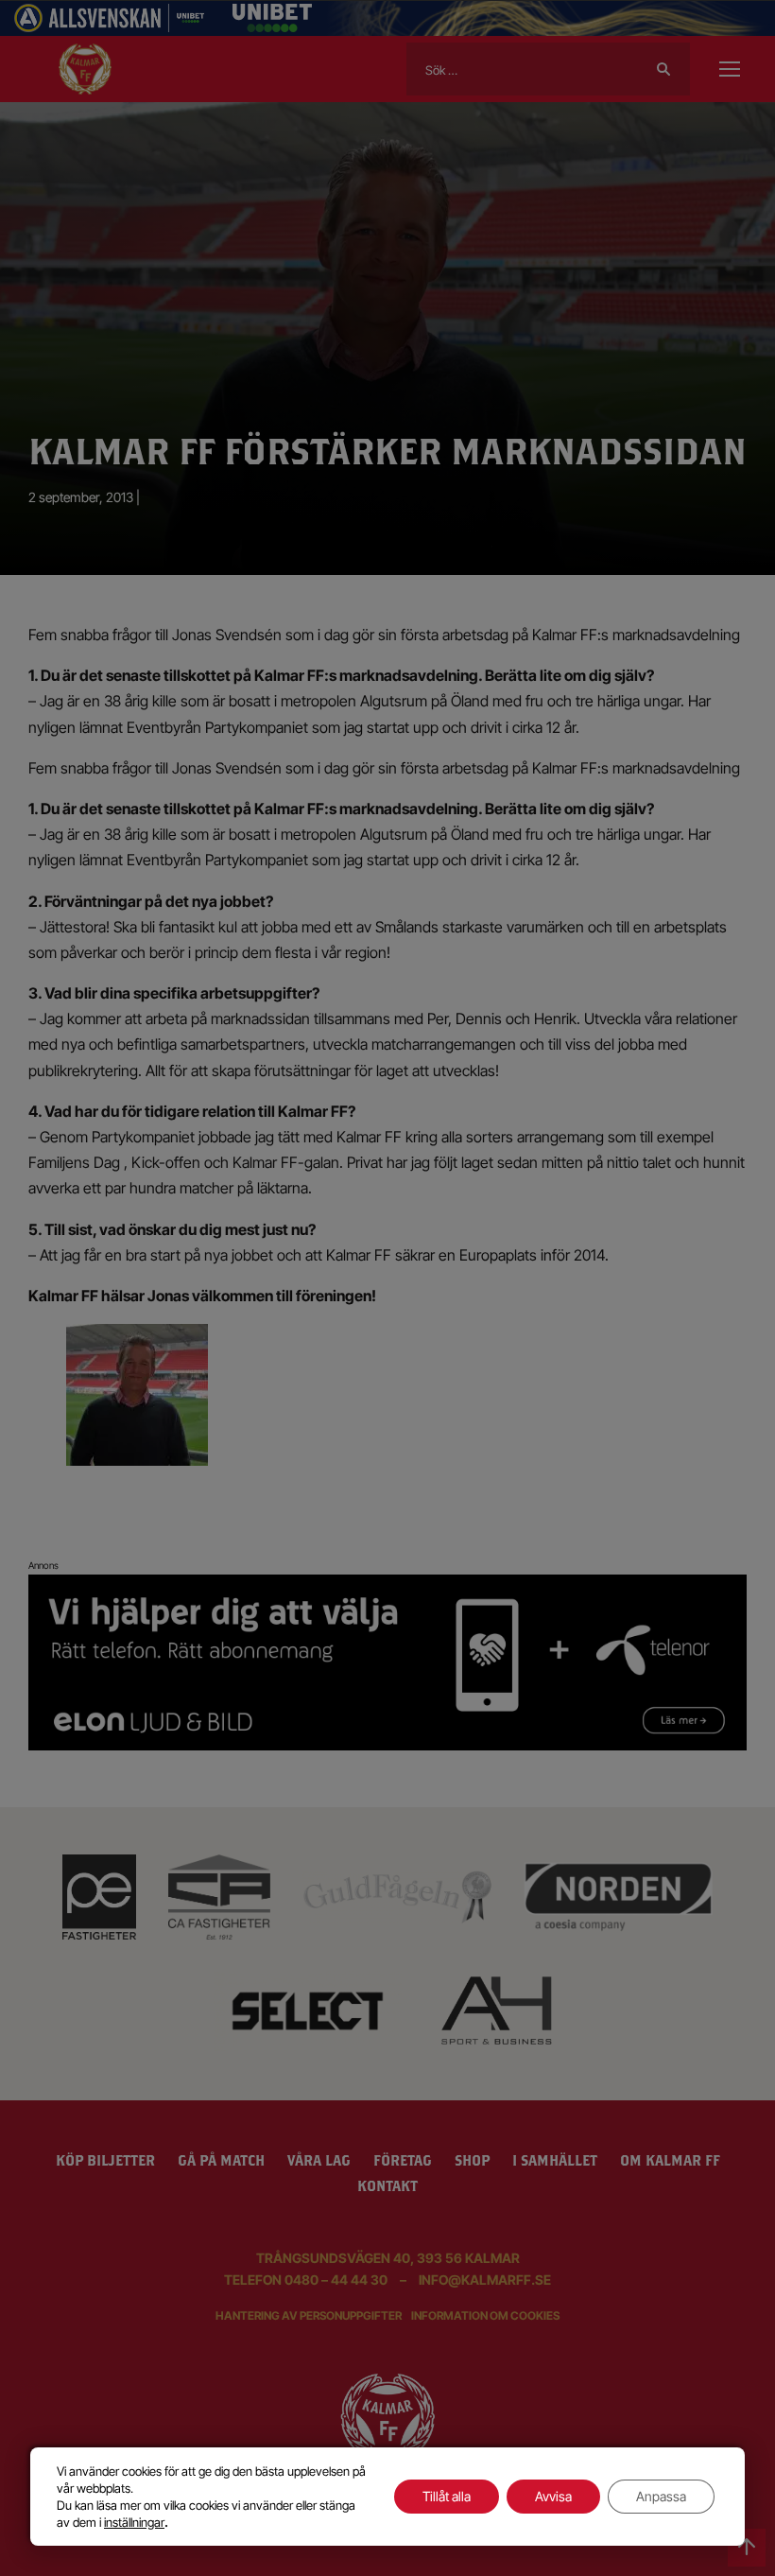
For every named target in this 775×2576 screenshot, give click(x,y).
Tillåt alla (447, 2496)
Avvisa (553, 2496)
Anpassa (661, 2496)
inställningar (134, 2522)
